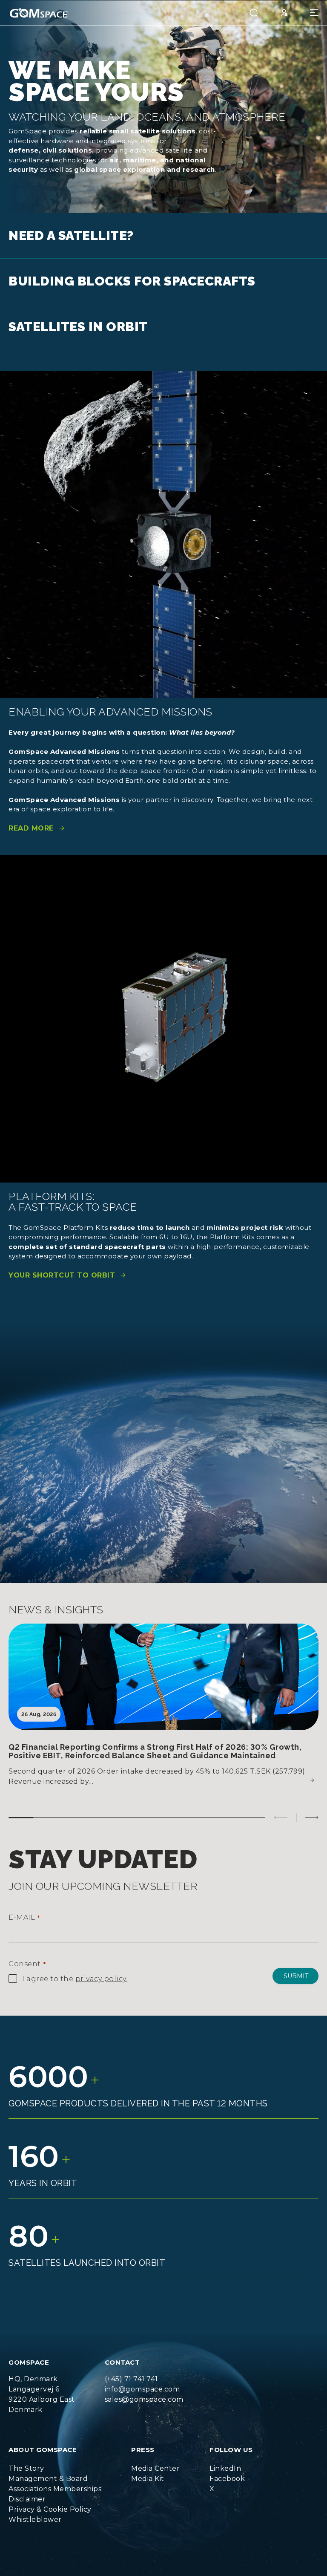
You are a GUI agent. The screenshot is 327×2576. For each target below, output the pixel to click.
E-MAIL (24, 1917)
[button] (254, 13)
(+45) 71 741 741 (131, 2379)
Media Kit (148, 2479)
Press (143, 2450)
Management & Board (48, 2479)
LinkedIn (225, 2468)
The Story (26, 2468)
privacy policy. (102, 1979)
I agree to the (75, 1979)
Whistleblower (35, 2520)
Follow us (231, 2450)
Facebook (227, 2479)
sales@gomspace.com (144, 2399)
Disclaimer (27, 2499)
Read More (31, 828)
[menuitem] (55, 2469)
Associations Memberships (55, 2489)
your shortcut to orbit (62, 1275)
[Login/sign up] (284, 13)
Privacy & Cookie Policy (50, 2509)
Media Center (155, 2468)
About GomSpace (43, 2450)
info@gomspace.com (142, 2389)
